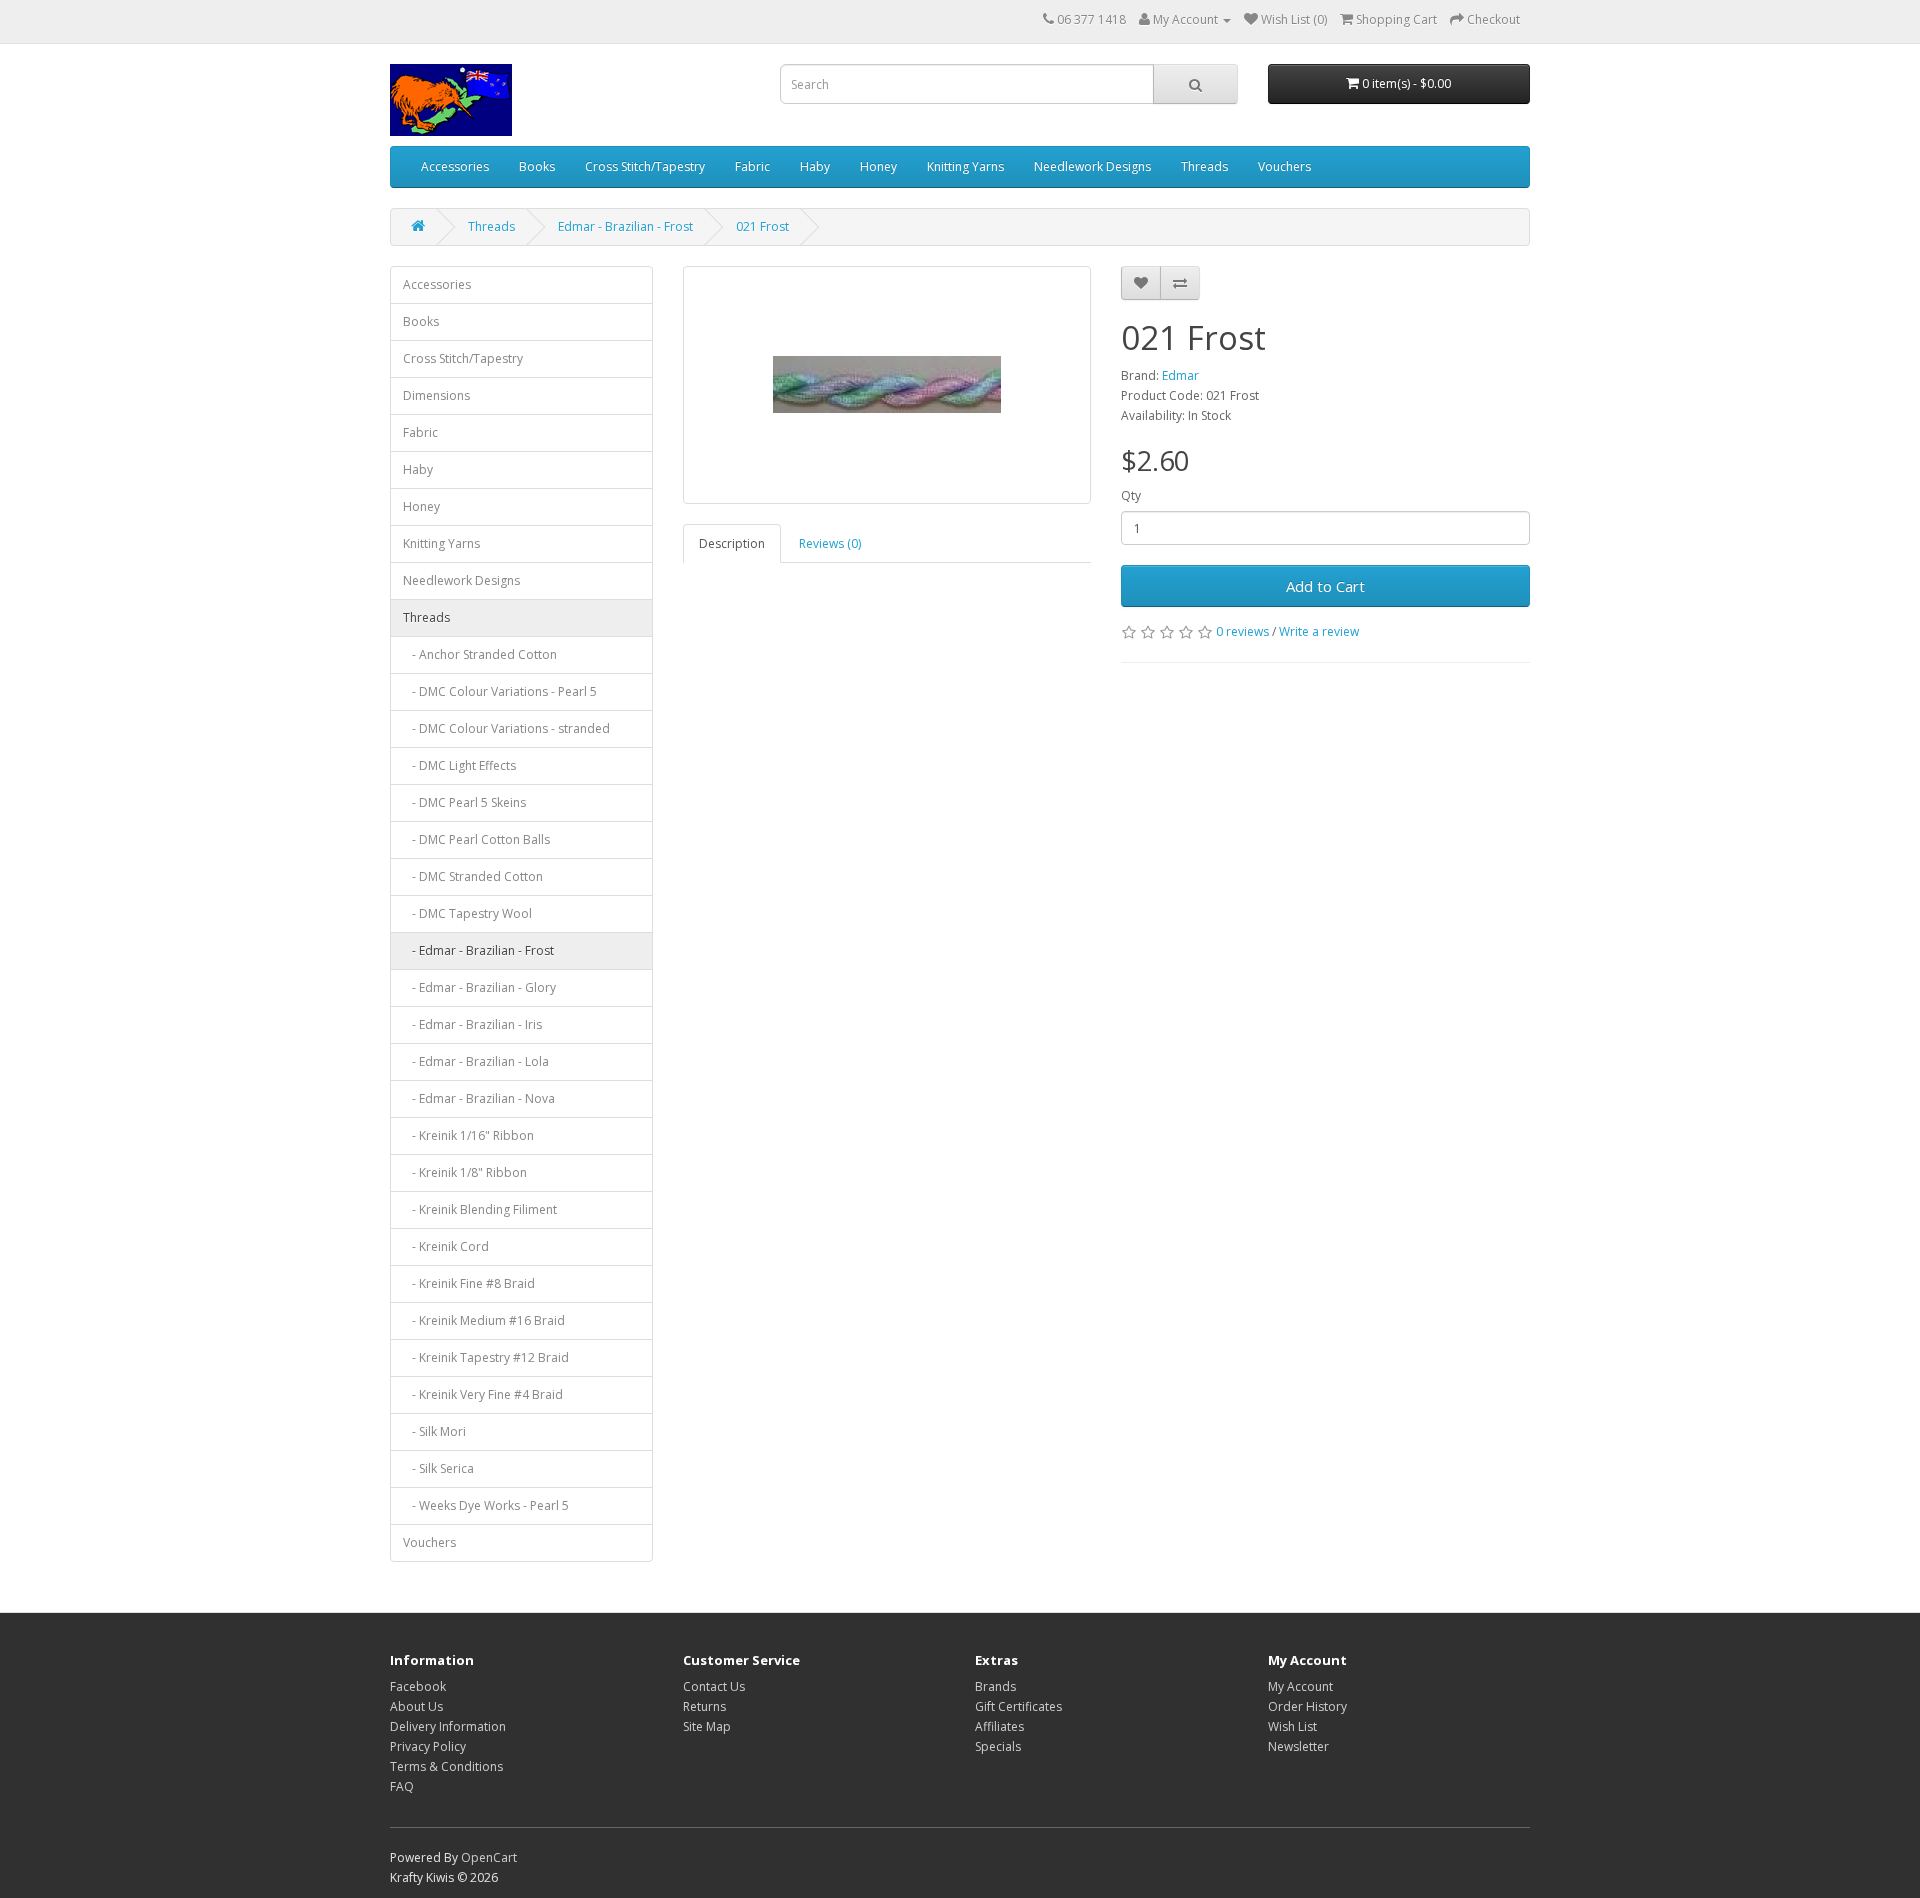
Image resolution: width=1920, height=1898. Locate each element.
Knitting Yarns (965, 166)
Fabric (752, 166)
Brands (995, 1686)
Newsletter (1298, 1746)
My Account (1300, 1686)
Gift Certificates (1018, 1706)
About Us (416, 1706)
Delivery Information (448, 1726)
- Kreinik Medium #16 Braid (484, 1320)
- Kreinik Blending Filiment (480, 1209)
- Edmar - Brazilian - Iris (472, 1024)
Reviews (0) (830, 543)
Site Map (707, 1726)
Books (537, 166)
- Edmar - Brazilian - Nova (479, 1098)
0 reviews (1242, 631)
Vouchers (1284, 166)
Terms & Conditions (446, 1766)
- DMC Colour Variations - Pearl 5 (500, 691)
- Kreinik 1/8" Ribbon (465, 1172)
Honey (878, 166)
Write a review (1319, 631)
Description (732, 543)
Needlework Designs (1092, 166)
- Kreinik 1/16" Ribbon (468, 1135)
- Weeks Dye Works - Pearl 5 (486, 1505)
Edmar (1180, 375)
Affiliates (999, 1726)
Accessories (455, 166)
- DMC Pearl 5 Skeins (464, 802)
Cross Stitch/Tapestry (645, 166)
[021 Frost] (887, 385)
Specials (998, 1746)
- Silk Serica (438, 1468)
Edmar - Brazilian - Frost (625, 226)
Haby (815, 166)
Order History (1307, 1706)
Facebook (418, 1686)
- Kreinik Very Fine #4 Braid (483, 1394)
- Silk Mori (434, 1431)
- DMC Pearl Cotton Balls (476, 839)
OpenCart (489, 1857)
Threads (1204, 166)
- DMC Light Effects (459, 765)
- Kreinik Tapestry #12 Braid (486, 1357)
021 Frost (762, 226)
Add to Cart (1325, 586)
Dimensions (436, 395)
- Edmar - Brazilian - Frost (478, 950)
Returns (704, 1706)
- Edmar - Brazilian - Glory (479, 987)
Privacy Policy (428, 1746)
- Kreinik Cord (446, 1246)
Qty (1131, 495)
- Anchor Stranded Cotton (480, 654)
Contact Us (714, 1686)
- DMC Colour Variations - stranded (506, 728)
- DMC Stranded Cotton (473, 876)
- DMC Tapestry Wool (467, 913)
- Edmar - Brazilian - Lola (476, 1061)
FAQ (402, 1786)
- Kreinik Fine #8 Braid (469, 1283)
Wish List (1292, 1726)
